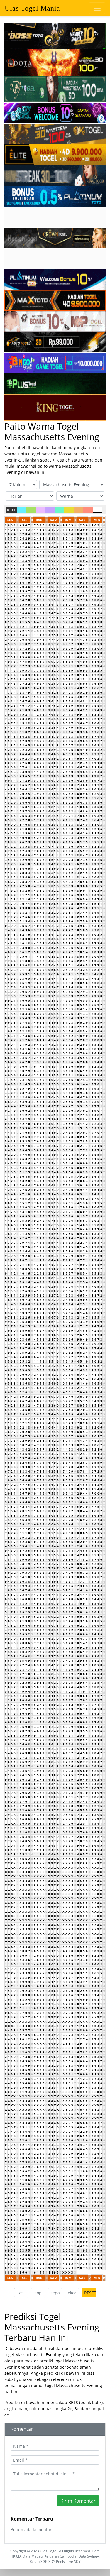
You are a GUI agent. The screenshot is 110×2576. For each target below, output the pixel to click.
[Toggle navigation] (97, 8)
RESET (11, 510)
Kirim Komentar (78, 2501)
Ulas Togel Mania (32, 8)
